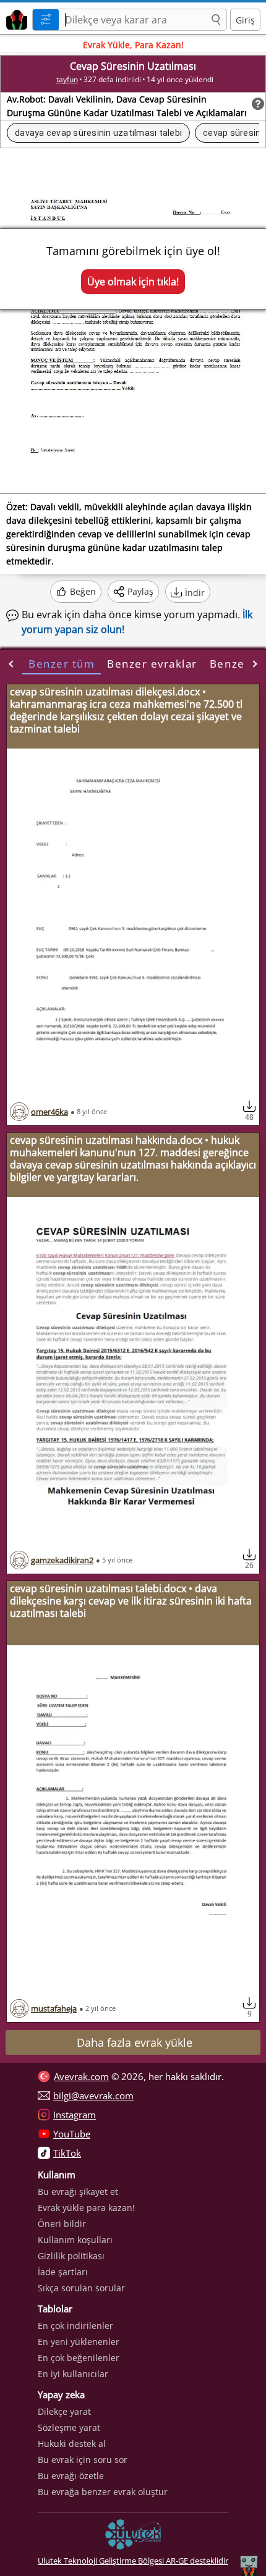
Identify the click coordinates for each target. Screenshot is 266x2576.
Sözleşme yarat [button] (69, 2427)
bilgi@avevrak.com (93, 2096)
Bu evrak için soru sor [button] (83, 2460)
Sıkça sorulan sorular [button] (81, 2288)
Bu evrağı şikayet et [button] (78, 2192)
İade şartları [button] (63, 2272)
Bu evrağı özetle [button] (71, 2476)
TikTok (67, 2153)
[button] (216, 20)
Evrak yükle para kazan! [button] (86, 2208)
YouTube (72, 2134)
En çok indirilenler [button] (75, 2326)
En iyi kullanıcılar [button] (73, 2374)
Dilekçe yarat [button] (64, 2411)
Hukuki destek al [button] (72, 2444)
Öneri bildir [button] (62, 2224)
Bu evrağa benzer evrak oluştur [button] (103, 2492)
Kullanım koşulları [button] (75, 2240)
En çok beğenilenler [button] (79, 2358)
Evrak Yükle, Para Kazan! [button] (133, 45)
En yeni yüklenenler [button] (79, 2342)
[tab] (62, 664)
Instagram (75, 2115)
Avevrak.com (81, 2076)
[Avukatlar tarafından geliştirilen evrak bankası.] (15, 18)
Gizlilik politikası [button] (71, 2256)
